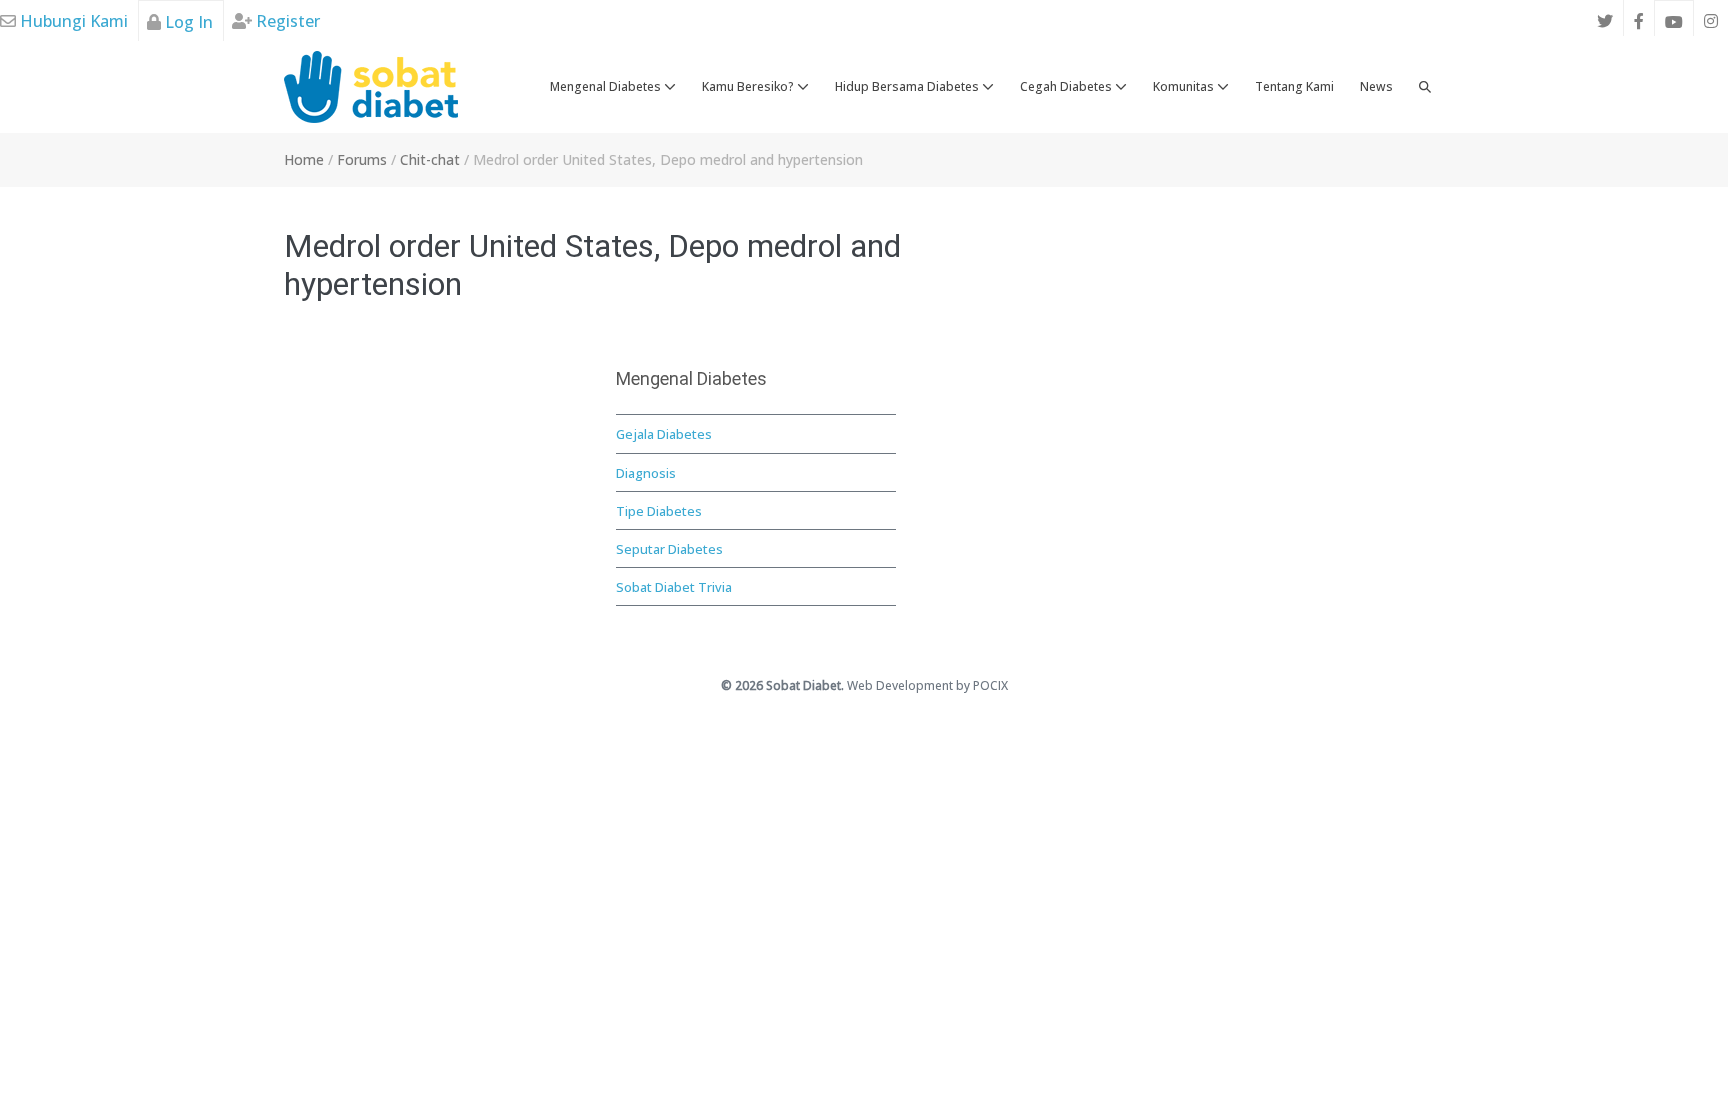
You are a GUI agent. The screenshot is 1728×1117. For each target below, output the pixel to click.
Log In (187, 22)
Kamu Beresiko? (749, 86)
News (1376, 86)
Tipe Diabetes (659, 511)
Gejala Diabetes (664, 434)
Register (286, 21)
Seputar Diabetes (669, 549)
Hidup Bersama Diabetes (908, 86)
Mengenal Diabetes (607, 86)
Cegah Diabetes (1067, 86)
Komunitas (1185, 86)
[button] (1425, 87)
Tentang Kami (1294, 86)
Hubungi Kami (72, 21)
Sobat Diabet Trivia (674, 587)
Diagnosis (646, 473)
